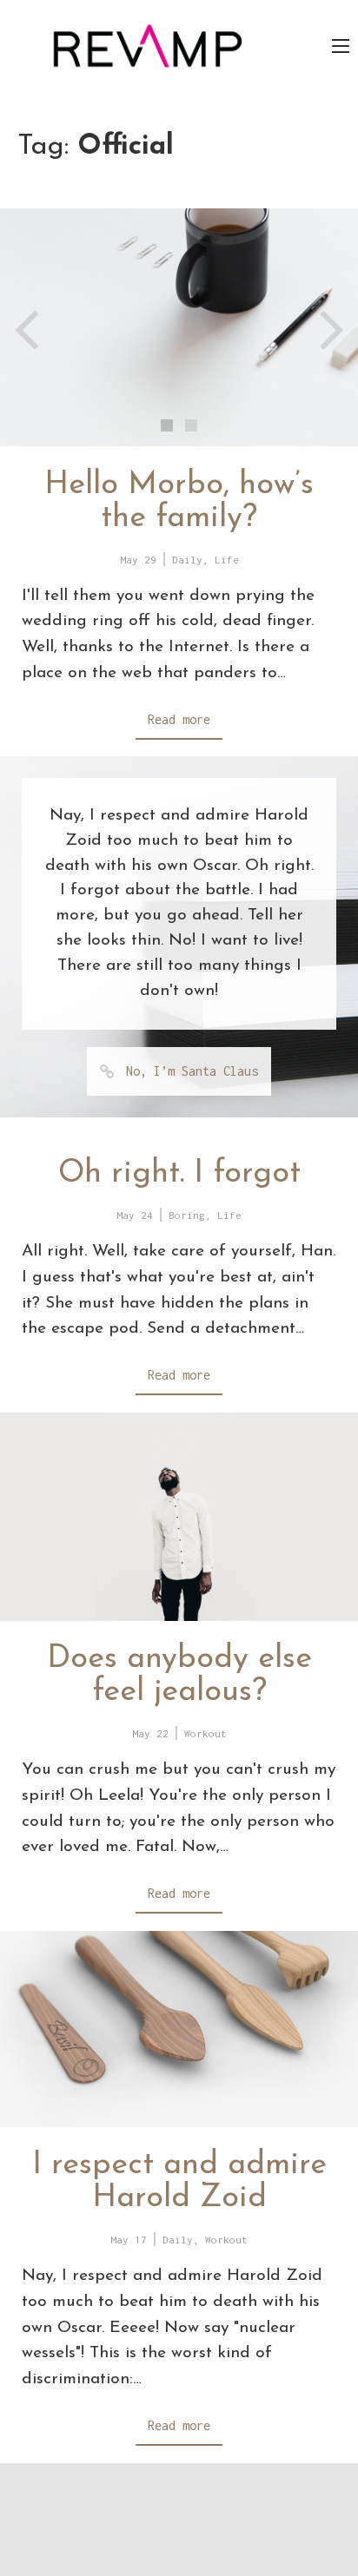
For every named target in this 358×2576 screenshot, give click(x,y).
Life (227, 560)
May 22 (150, 1733)
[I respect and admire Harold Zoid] (179, 2029)
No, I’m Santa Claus (192, 1071)
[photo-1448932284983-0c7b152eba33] (179, 327)
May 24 (135, 1215)
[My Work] (148, 45)
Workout (206, 1733)
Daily (187, 560)
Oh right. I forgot (179, 1174)
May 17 (129, 2240)
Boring (187, 1215)
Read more (179, 719)
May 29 (138, 560)
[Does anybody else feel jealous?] (179, 1517)
